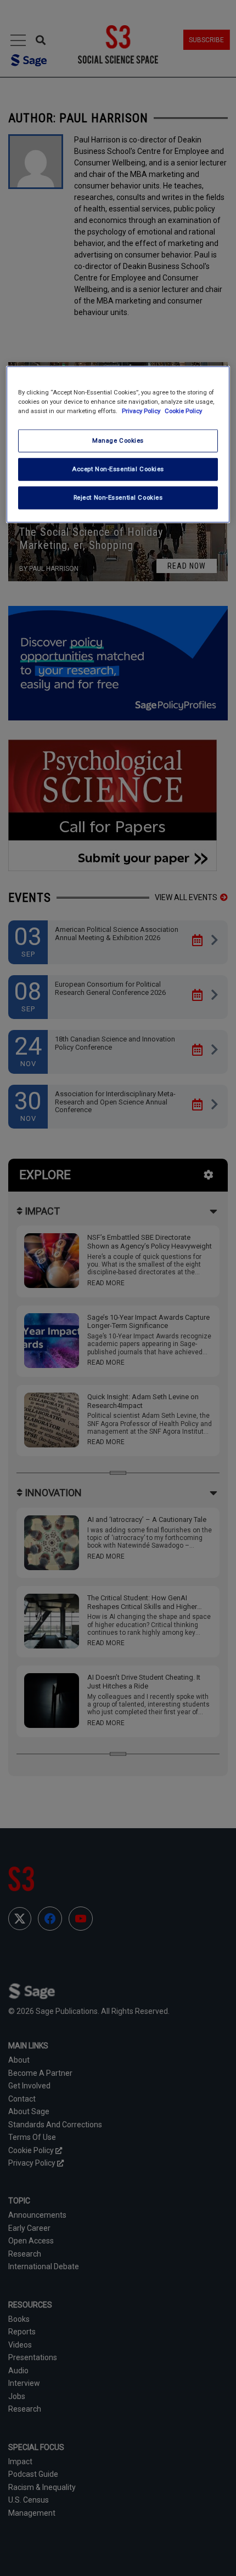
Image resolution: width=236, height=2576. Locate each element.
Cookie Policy (183, 411)
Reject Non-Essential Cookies (118, 497)
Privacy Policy (142, 411)
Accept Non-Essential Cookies (118, 469)
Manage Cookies (118, 440)
